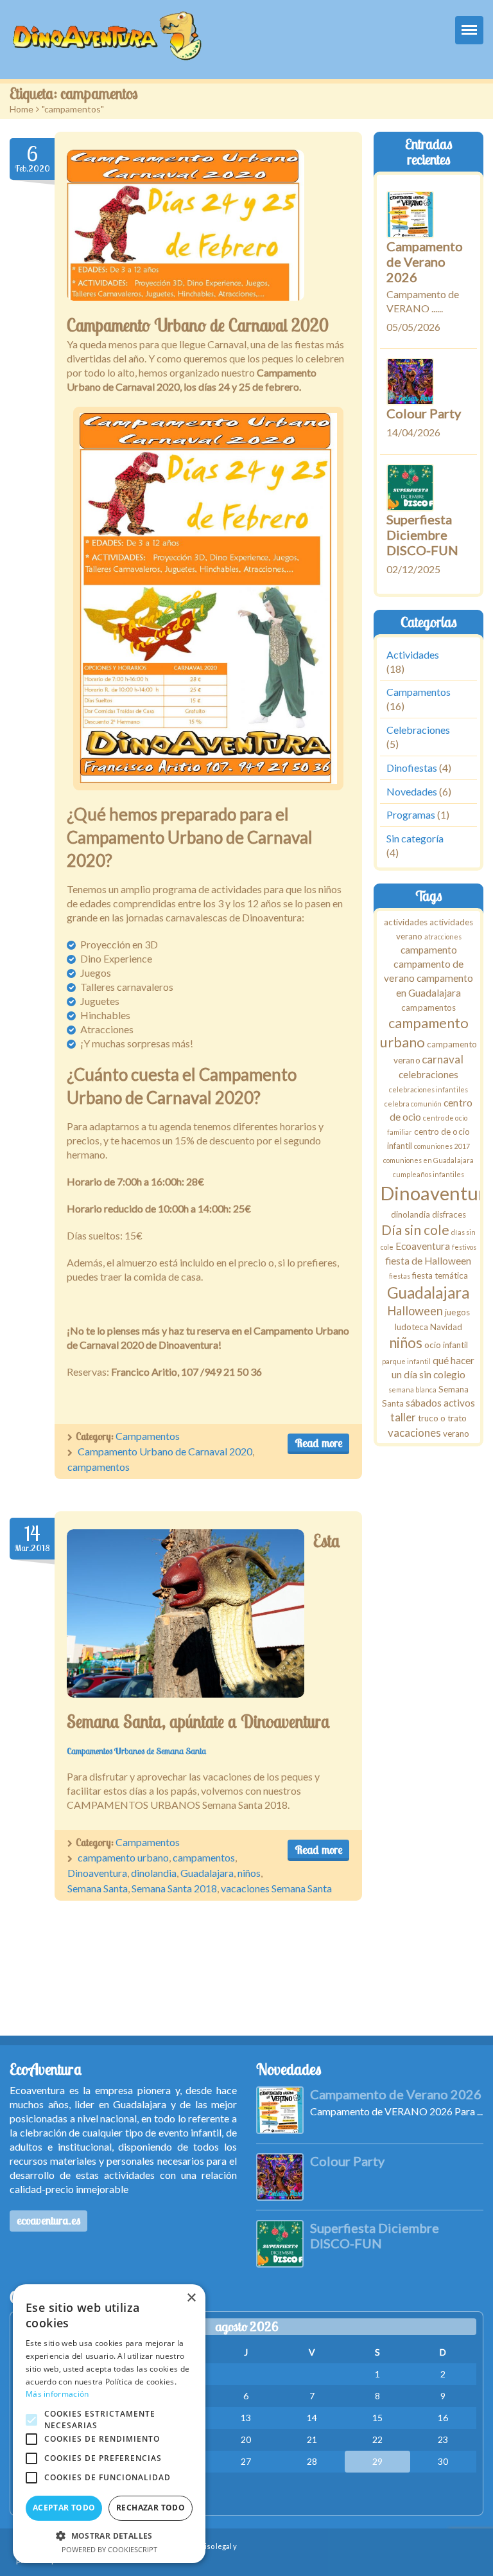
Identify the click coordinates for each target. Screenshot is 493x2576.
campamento (429, 950)
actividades (406, 922)
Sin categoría (415, 838)
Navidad (446, 1327)
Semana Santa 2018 (174, 1888)
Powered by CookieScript (109, 2549)
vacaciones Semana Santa (276, 1888)
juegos (458, 1312)
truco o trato (442, 1419)
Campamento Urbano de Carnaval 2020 (198, 325)
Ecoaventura (423, 1247)
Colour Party (424, 413)
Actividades (413, 654)
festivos (464, 1248)
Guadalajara (207, 1873)
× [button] (191, 2298)
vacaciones (414, 1433)
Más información (57, 2394)
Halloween (416, 1311)
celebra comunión (414, 1104)
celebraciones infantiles (429, 1089)
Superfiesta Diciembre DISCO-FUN (422, 535)
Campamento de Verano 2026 (425, 262)
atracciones (443, 937)
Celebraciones (418, 730)
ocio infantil (446, 1345)
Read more (318, 1443)
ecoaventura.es (48, 2220)
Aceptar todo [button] (64, 2508)
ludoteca (411, 1327)
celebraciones (429, 1074)
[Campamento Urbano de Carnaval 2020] (186, 225)
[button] (109, 2536)
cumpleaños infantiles (428, 1175)
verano (456, 1434)
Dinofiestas (412, 768)
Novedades (412, 791)
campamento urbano (123, 1857)
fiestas (400, 1276)
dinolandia (154, 1873)
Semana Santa (98, 1888)
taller (403, 1418)
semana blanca (412, 1390)
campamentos (99, 1467)
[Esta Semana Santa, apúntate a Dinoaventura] (186, 1613)
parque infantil (407, 1361)
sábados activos (440, 1403)
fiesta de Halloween (429, 1261)
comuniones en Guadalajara (429, 1161)
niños (249, 1873)
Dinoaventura (97, 1873)
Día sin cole (416, 1230)
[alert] (109, 2424)
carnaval (443, 1060)
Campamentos (148, 1436)
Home (22, 109)
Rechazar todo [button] (151, 2508)
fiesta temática (440, 1275)
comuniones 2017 (442, 1147)
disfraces (449, 1214)
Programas (411, 815)
